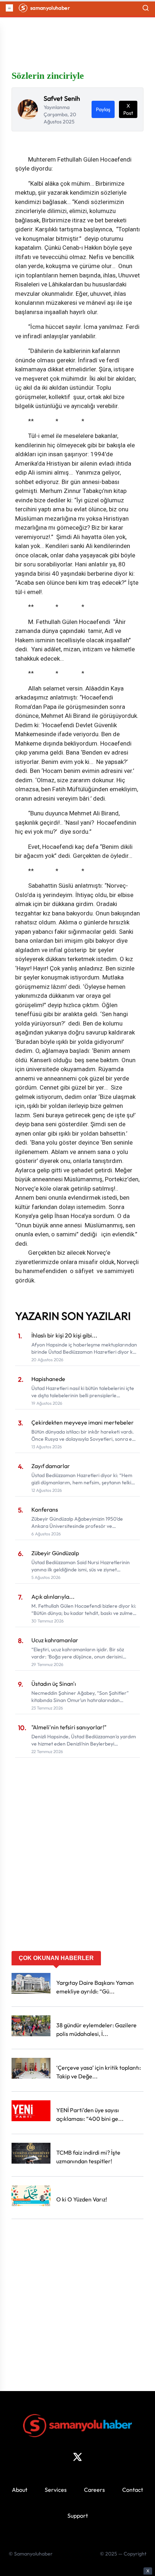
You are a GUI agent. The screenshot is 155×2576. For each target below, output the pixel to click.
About (20, 2490)
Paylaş (103, 109)
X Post (128, 109)
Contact (133, 2490)
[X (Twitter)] (77, 2457)
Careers (94, 2490)
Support (78, 2516)
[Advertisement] (77, 1870)
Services (56, 2490)
